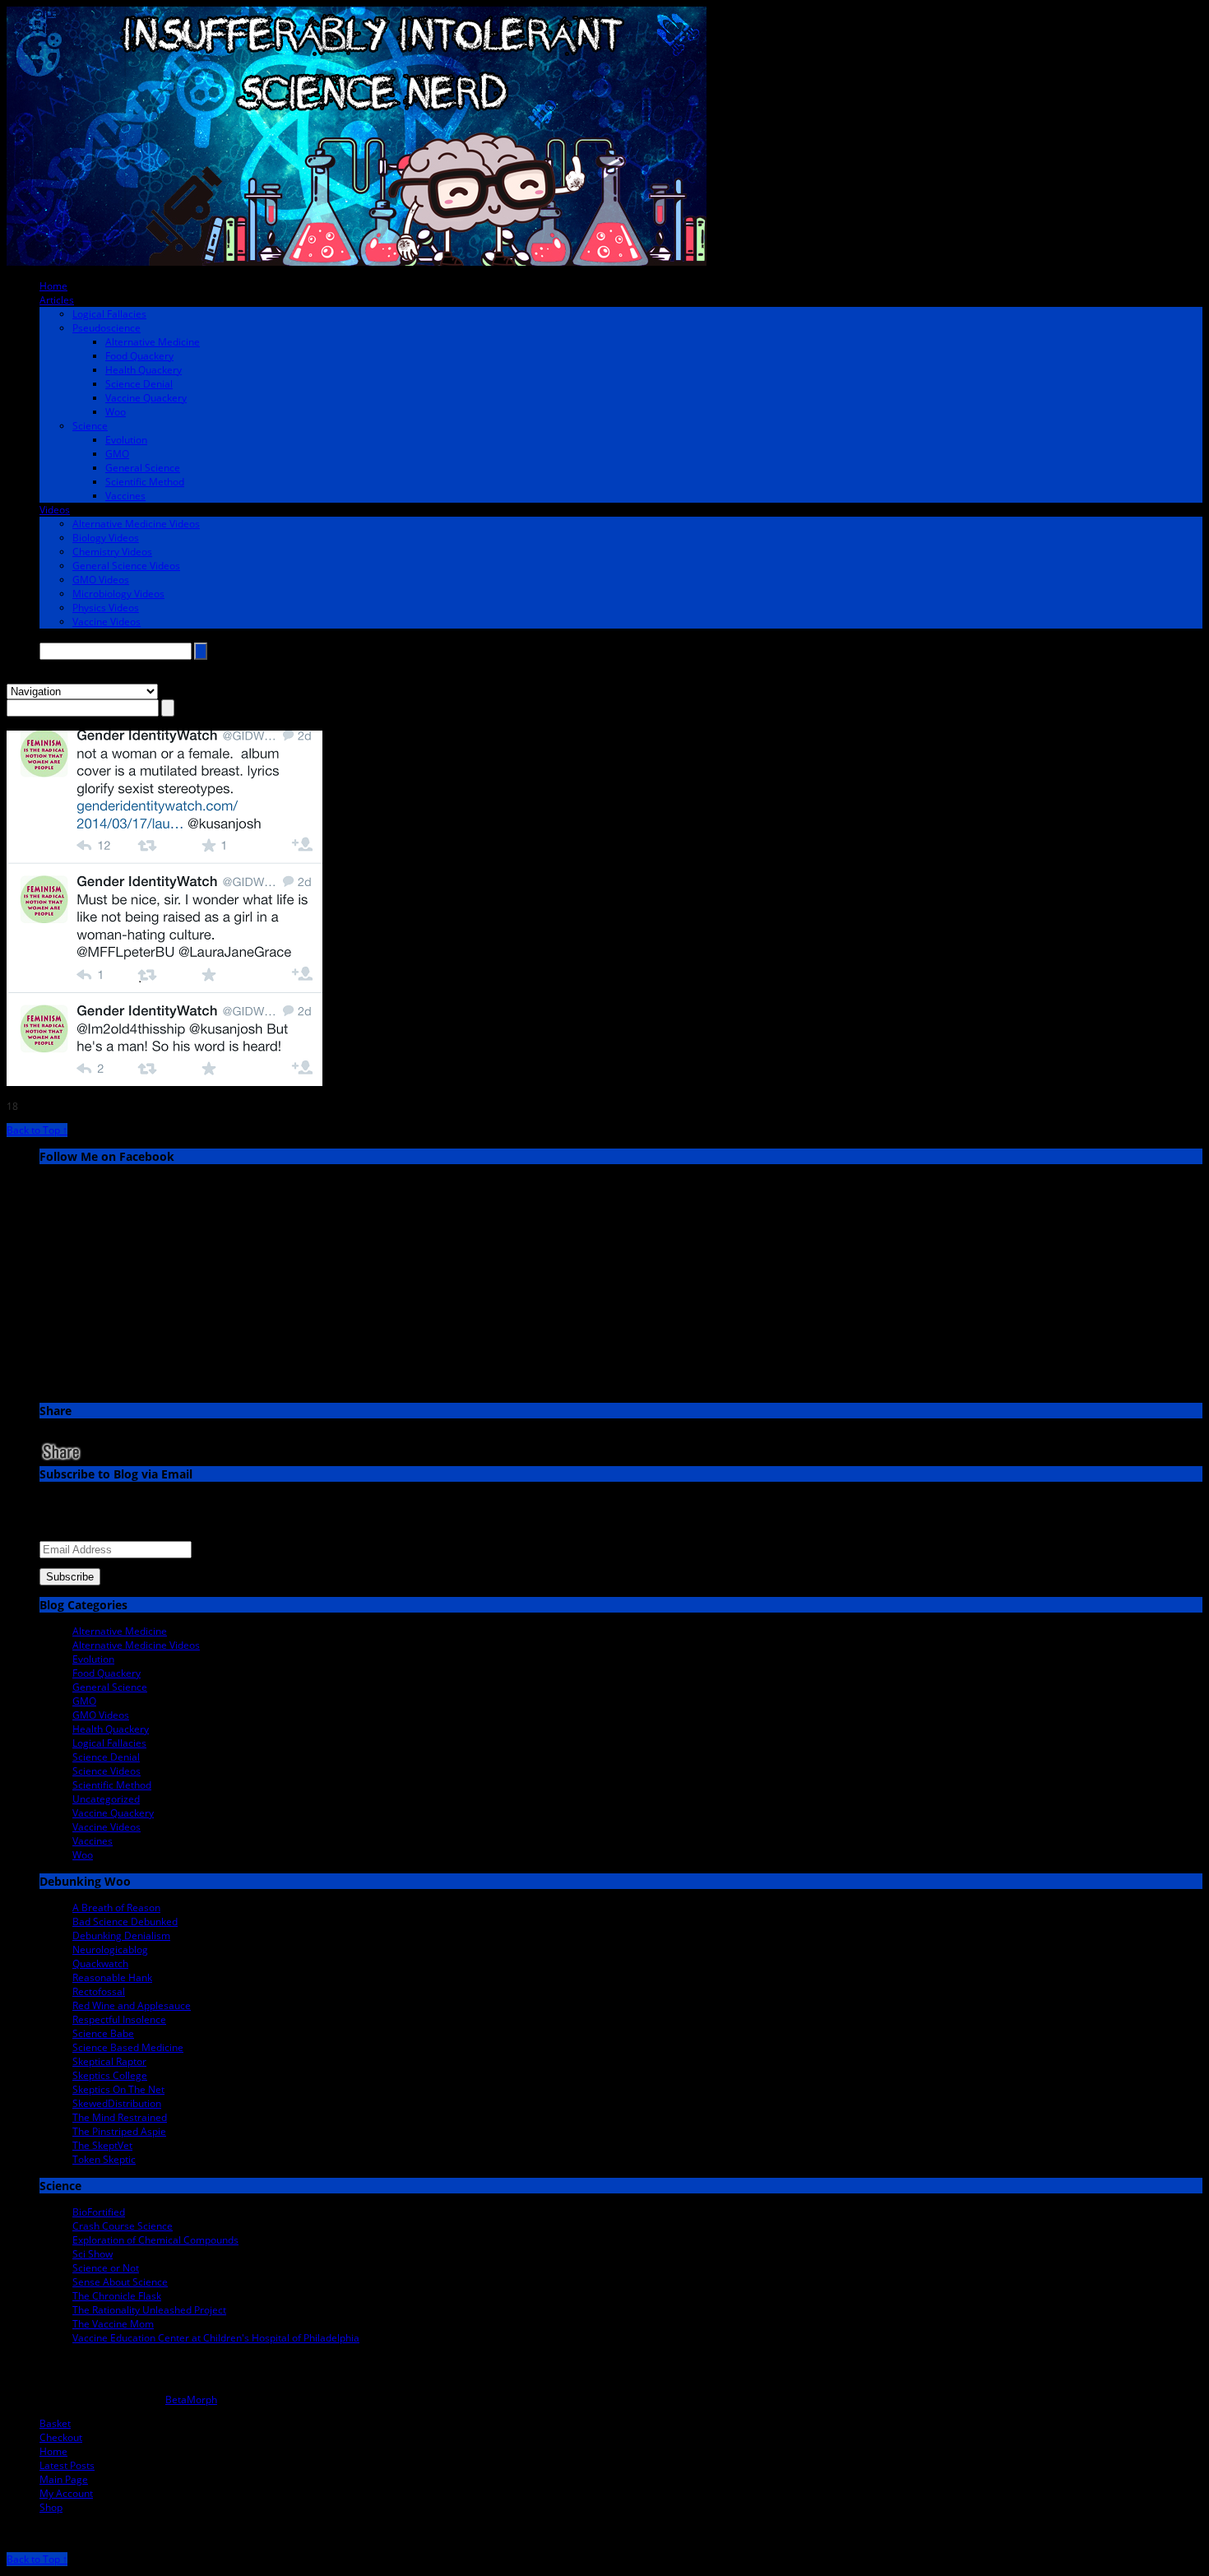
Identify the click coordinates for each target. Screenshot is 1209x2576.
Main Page (64, 2479)
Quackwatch (100, 1963)
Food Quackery (139, 356)
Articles (57, 300)
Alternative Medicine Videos (136, 524)
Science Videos (107, 1771)
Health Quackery (144, 370)
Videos (55, 510)
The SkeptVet (102, 2145)
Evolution (126, 440)
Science (90, 426)
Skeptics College (110, 2075)
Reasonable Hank (112, 1977)
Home (53, 286)
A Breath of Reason (116, 1908)
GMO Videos (101, 580)
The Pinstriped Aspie (119, 2131)
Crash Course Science (123, 2226)
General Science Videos (126, 566)
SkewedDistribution (117, 2103)
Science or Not (106, 2268)
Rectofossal (99, 1991)
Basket (55, 2423)
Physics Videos (106, 608)
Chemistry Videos (112, 552)
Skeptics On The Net (118, 2089)
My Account (66, 2493)
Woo (116, 412)
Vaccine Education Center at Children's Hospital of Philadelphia (216, 2338)
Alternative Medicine (153, 342)
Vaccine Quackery (146, 398)
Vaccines (125, 496)
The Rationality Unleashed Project (149, 2310)
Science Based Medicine (128, 2047)
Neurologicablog (110, 1949)
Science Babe (103, 2033)
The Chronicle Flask (117, 2296)
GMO (117, 454)
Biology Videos (106, 538)
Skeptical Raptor (109, 2061)
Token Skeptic (104, 2159)
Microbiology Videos (118, 594)
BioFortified (99, 2212)
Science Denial (139, 384)
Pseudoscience (107, 328)
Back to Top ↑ (37, 1130)
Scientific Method (145, 482)
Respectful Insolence (119, 2019)
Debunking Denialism (121, 1935)
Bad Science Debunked (125, 1922)
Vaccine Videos (107, 622)
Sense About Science (120, 2282)
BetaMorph (191, 2400)
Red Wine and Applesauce (132, 2005)
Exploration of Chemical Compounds (155, 2240)
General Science (143, 468)
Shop (51, 2507)
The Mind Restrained (120, 2117)
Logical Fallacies (109, 314)
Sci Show (93, 2254)
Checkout (61, 2437)
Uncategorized (106, 1799)
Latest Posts (67, 2465)
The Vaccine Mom (113, 2324)
